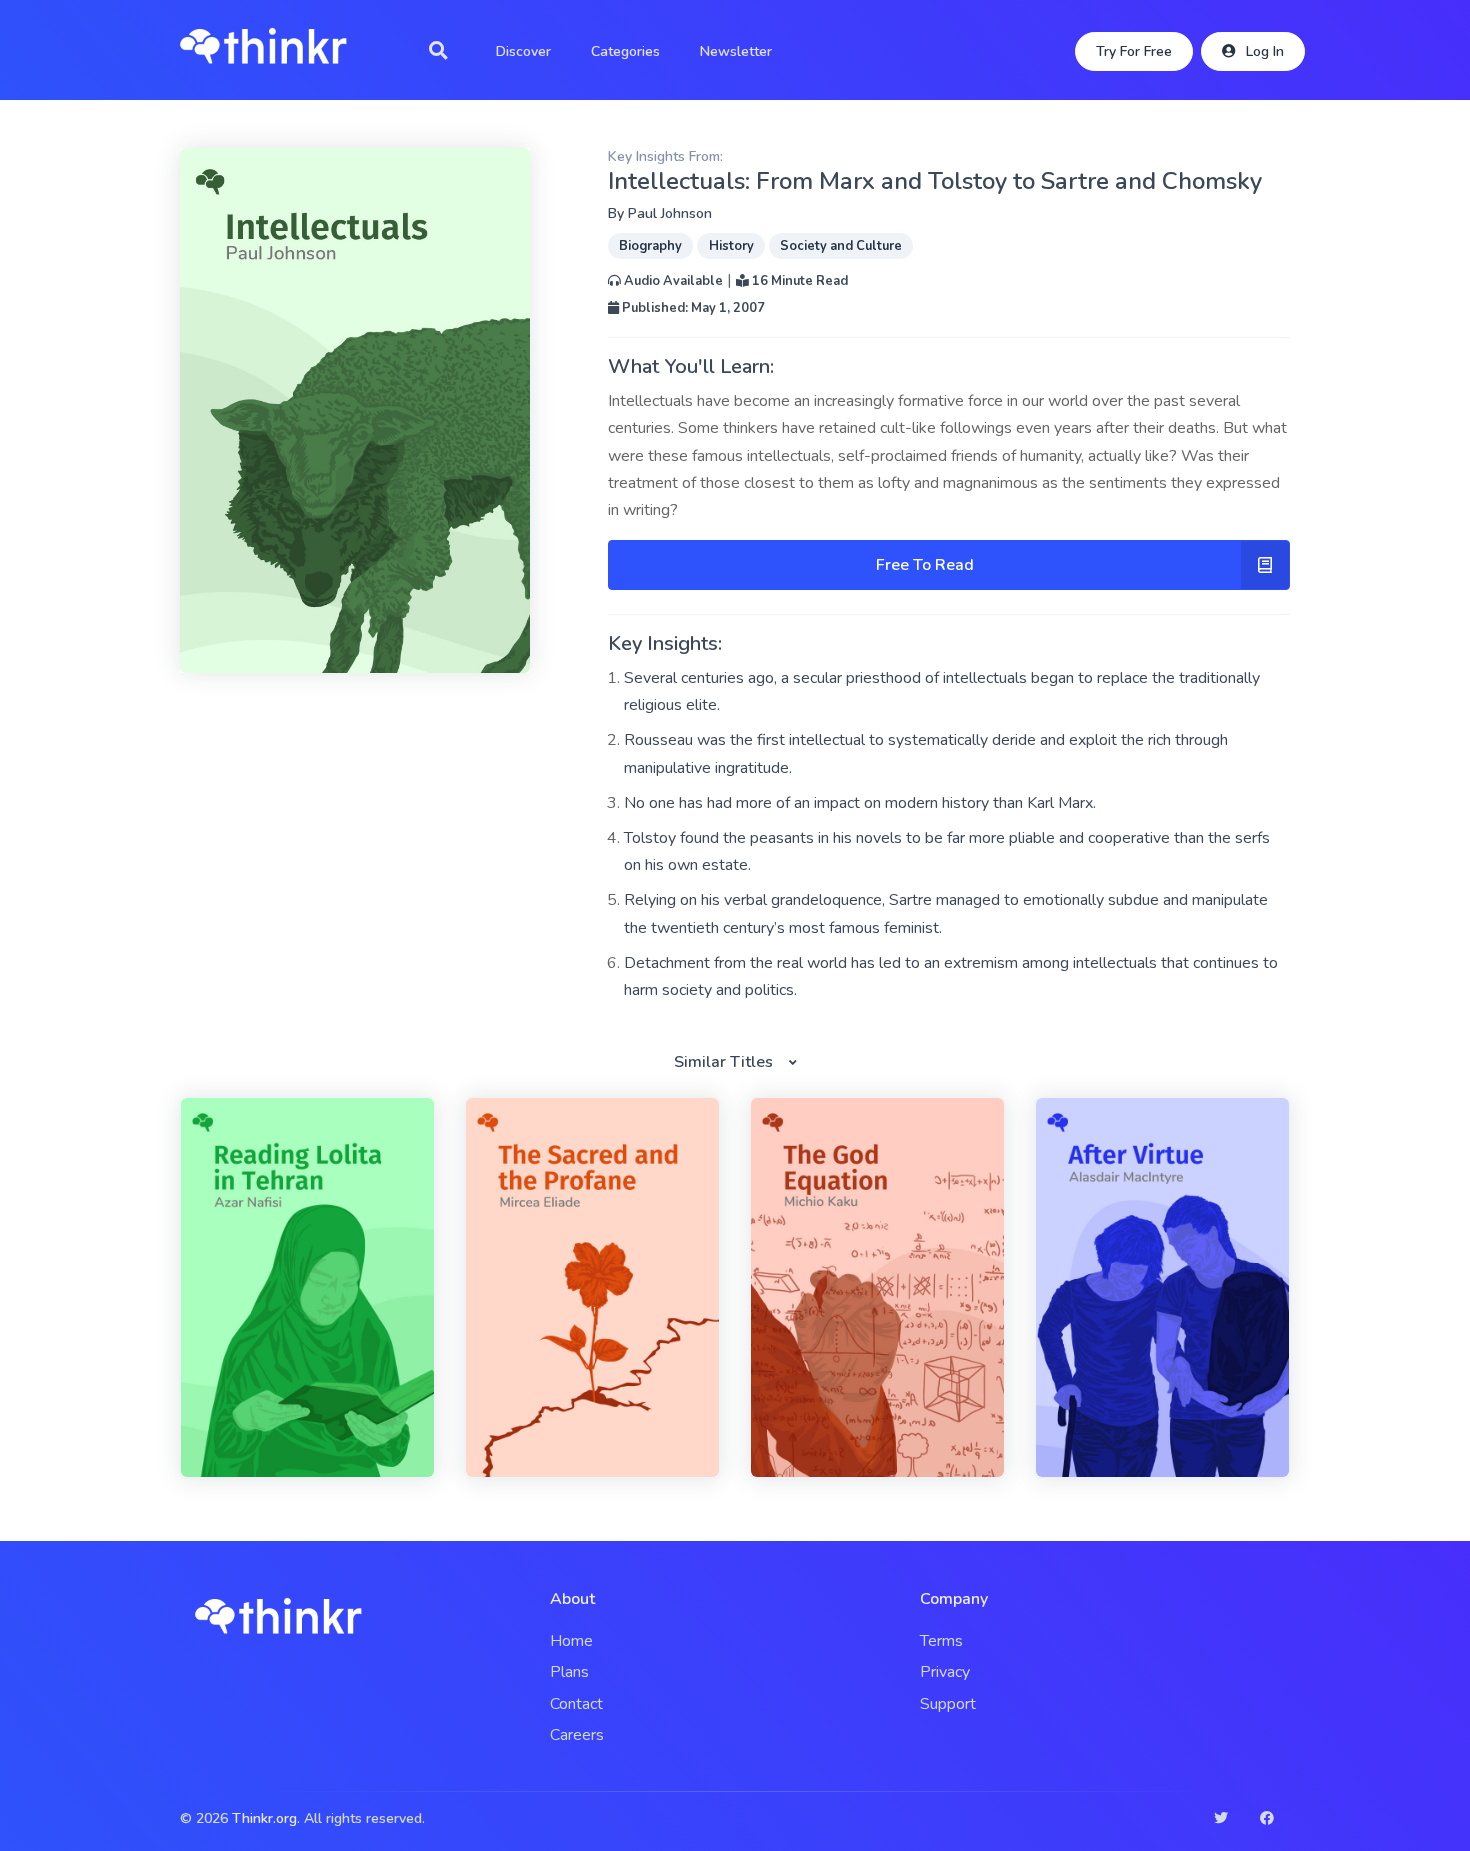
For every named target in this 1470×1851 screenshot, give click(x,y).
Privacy (945, 1672)
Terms (941, 1641)
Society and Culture (841, 246)
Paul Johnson (670, 213)
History (731, 246)
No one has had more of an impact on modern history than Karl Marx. (860, 803)
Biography (650, 246)
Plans (569, 1672)
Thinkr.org (264, 1818)
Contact (576, 1704)
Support (948, 1704)
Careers (577, 1735)
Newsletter (736, 51)
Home (571, 1641)
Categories (625, 51)
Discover (523, 51)
